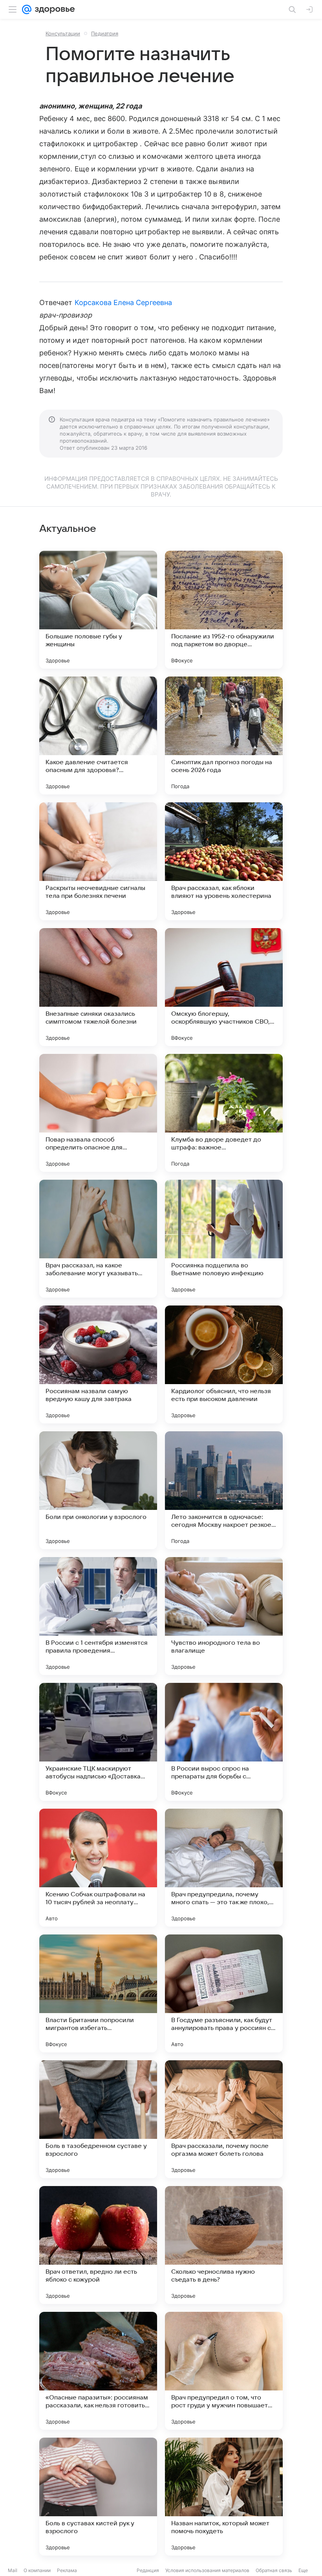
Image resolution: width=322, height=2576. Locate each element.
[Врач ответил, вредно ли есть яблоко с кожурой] (98, 2245)
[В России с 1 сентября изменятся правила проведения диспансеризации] (98, 1616)
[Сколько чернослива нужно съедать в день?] (224, 2245)
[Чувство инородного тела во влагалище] (224, 1616)
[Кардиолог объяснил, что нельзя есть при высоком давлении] (224, 1364)
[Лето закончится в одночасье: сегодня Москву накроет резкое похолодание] (224, 1490)
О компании (37, 2570)
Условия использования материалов (207, 2570)
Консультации (63, 33)
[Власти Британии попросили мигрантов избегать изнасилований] (98, 1993)
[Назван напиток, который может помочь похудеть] (224, 2497)
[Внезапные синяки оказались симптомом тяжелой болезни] (98, 987)
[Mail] (27, 9)
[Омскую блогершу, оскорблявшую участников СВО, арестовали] (224, 987)
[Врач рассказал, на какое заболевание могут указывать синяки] (98, 1239)
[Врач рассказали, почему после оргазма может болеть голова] (224, 2119)
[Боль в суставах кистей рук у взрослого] (98, 2497)
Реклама (67, 2570)
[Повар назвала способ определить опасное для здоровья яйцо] (98, 1113)
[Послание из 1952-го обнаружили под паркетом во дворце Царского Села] (224, 610)
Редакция (148, 2570)
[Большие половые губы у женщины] (98, 610)
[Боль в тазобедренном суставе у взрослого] (98, 2119)
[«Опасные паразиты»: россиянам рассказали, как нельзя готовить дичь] (98, 2371)
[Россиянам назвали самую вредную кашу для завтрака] (98, 1364)
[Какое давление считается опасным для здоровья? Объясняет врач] (98, 735)
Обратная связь (274, 2570)
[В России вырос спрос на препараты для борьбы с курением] (224, 1742)
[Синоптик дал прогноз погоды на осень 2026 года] (224, 735)
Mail (13, 2570)
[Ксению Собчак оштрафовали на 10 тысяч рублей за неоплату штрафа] (98, 1868)
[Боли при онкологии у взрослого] (98, 1490)
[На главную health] (53, 9)
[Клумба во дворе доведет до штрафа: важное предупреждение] (224, 1113)
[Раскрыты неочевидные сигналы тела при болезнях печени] (98, 861)
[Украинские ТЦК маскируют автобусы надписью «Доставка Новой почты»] (98, 1742)
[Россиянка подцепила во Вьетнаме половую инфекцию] (224, 1239)
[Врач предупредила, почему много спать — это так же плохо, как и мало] (224, 1868)
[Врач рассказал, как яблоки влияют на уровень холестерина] (224, 861)
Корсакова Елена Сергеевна (123, 302)
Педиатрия (105, 33)
